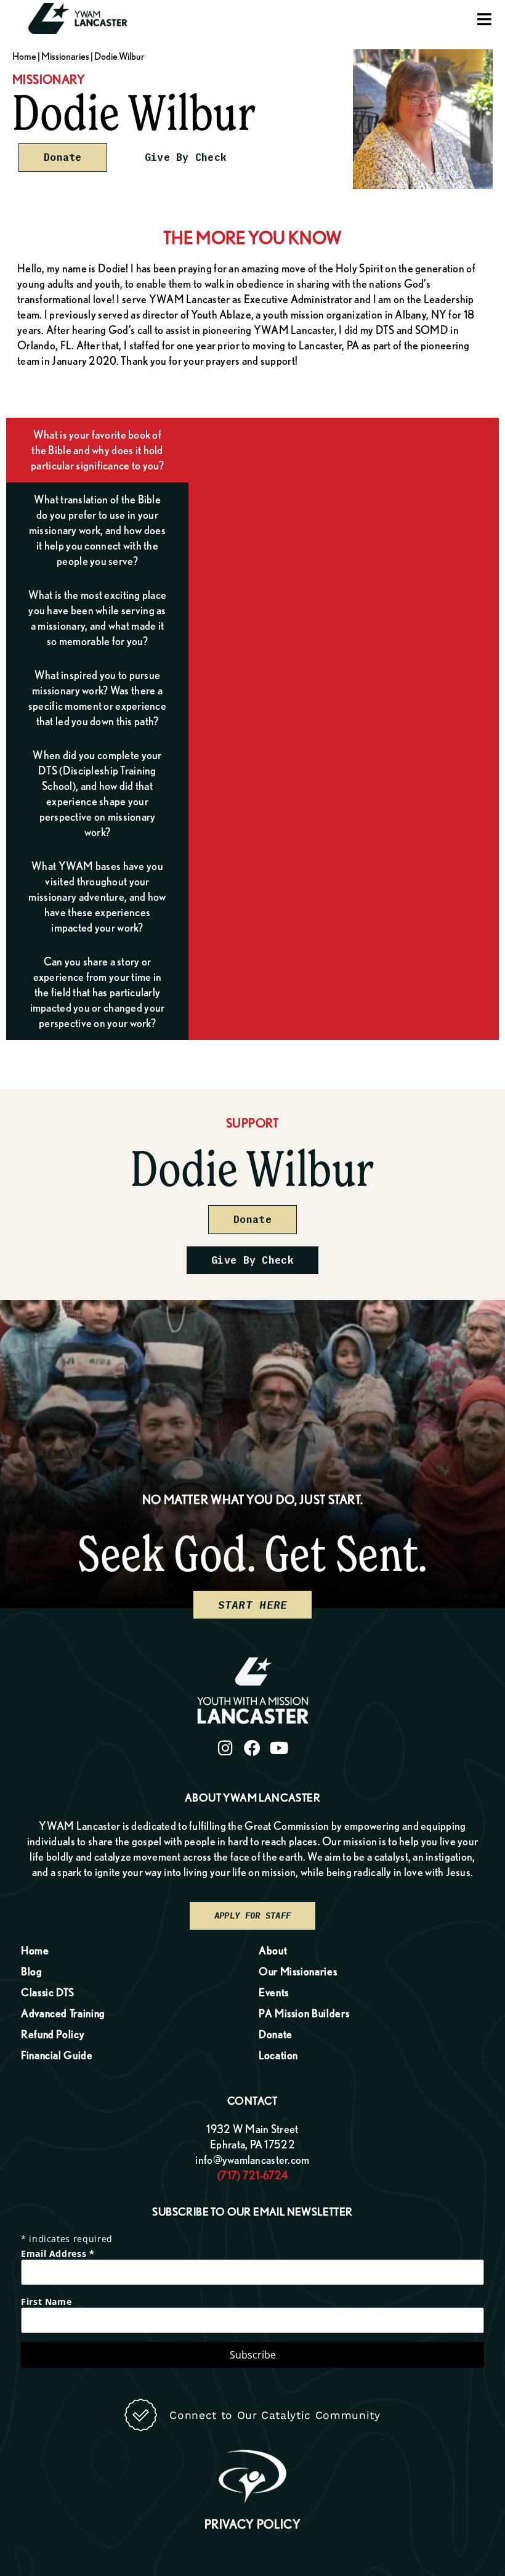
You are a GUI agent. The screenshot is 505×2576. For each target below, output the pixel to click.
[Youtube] (280, 1748)
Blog (32, 1971)
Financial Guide (57, 2055)
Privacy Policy (253, 2524)
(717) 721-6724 (252, 2175)
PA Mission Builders (304, 2013)
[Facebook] (252, 1748)
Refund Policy (52, 2034)
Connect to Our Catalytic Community (275, 2415)
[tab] (97, 450)
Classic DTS (48, 1992)
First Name (46, 2302)
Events (274, 1992)
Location (278, 2055)
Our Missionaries (298, 1971)
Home (24, 56)
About (273, 1950)
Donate (276, 2034)
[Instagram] (226, 1748)
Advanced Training (63, 2013)
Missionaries (65, 56)
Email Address (58, 2254)
